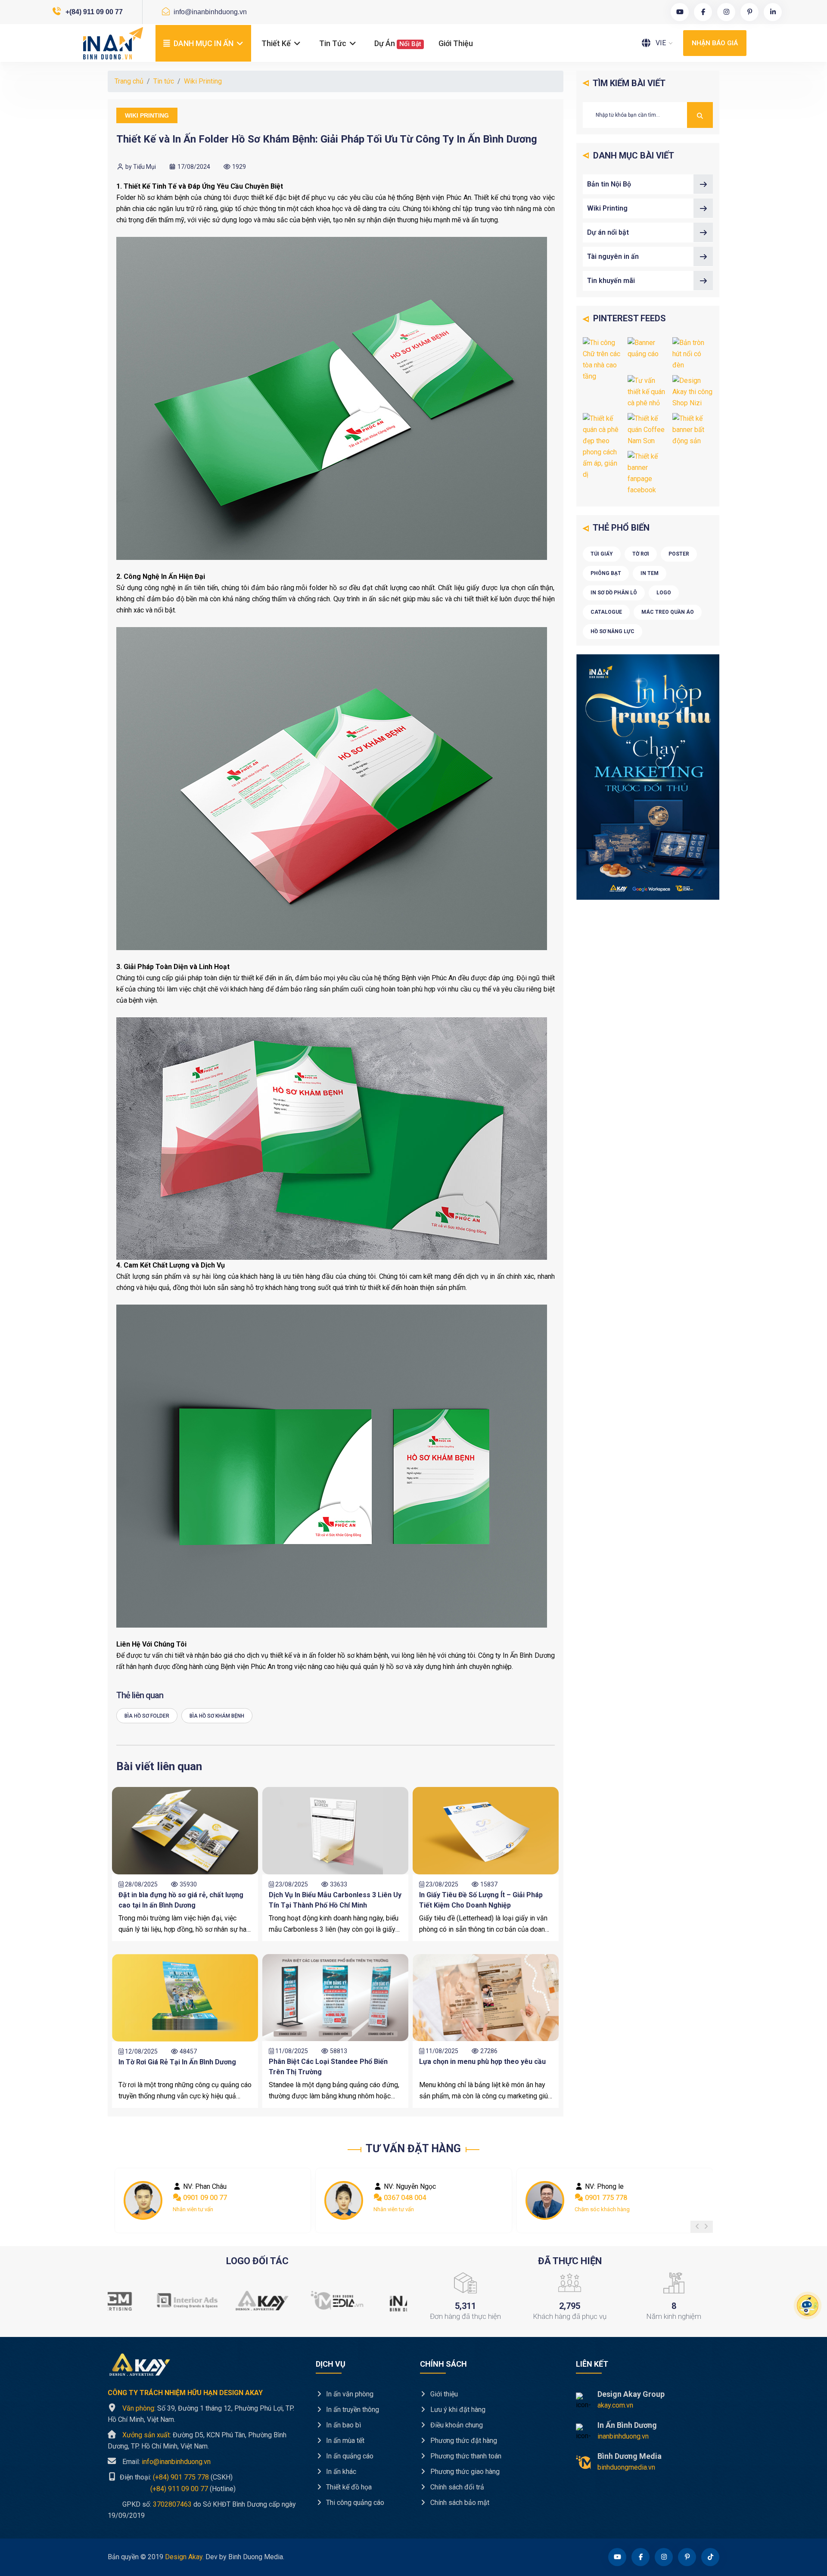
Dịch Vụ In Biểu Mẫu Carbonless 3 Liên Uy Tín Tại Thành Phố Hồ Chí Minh (335, 1900)
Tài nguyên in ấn (613, 256)
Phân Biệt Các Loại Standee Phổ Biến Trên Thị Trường (328, 2067)
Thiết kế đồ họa (348, 2487)
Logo (664, 593)
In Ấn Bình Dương (627, 2425)
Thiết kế (277, 43)
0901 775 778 (404, 2198)
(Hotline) (172, 2488)
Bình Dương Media (630, 2456)
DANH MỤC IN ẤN (204, 43)
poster (679, 554)
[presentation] (697, 2227)
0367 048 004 (203, 2198)
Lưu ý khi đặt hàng (457, 2410)
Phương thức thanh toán (465, 2456)
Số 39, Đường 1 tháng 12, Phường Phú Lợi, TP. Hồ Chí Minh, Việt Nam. (201, 2414)
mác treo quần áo (668, 612)
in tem (650, 573)
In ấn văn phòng (349, 2394)
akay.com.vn (615, 2405)
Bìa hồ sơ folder (147, 1716)
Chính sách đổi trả (456, 2487)
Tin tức (334, 43)
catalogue (606, 612)
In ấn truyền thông (352, 2410)
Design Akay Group (631, 2394)
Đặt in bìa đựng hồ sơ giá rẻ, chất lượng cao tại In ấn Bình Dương (181, 1900)
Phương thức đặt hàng (463, 2441)
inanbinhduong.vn (623, 2436)
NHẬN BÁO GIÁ (715, 43)
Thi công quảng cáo (354, 2503)
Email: (166, 2462)
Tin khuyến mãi (611, 281)
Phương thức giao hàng (464, 2472)
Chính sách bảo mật (459, 2503)
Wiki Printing (203, 81)
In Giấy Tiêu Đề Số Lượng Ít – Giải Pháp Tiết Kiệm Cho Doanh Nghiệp (481, 1900)
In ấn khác (340, 2472)
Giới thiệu (456, 43)
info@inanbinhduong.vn (209, 12)
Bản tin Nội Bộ (609, 184)
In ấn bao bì (343, 2425)
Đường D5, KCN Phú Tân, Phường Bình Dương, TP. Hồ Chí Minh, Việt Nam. (197, 2441)
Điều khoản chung (456, 2425)
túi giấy (602, 554)
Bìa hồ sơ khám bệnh (217, 1716)
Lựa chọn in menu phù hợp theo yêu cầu (482, 2062)
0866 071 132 (605, 2198)
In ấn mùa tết (344, 2441)
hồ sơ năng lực (612, 631)
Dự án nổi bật (608, 232)
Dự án (398, 43)
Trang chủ (129, 81)
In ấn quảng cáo (349, 2456)
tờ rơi (641, 554)
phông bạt (606, 573)
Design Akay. (184, 2557)
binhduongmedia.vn (626, 2467)
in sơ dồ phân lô (614, 593)
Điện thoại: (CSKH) (175, 2477)
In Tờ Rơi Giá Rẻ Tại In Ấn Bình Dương (177, 2062)
